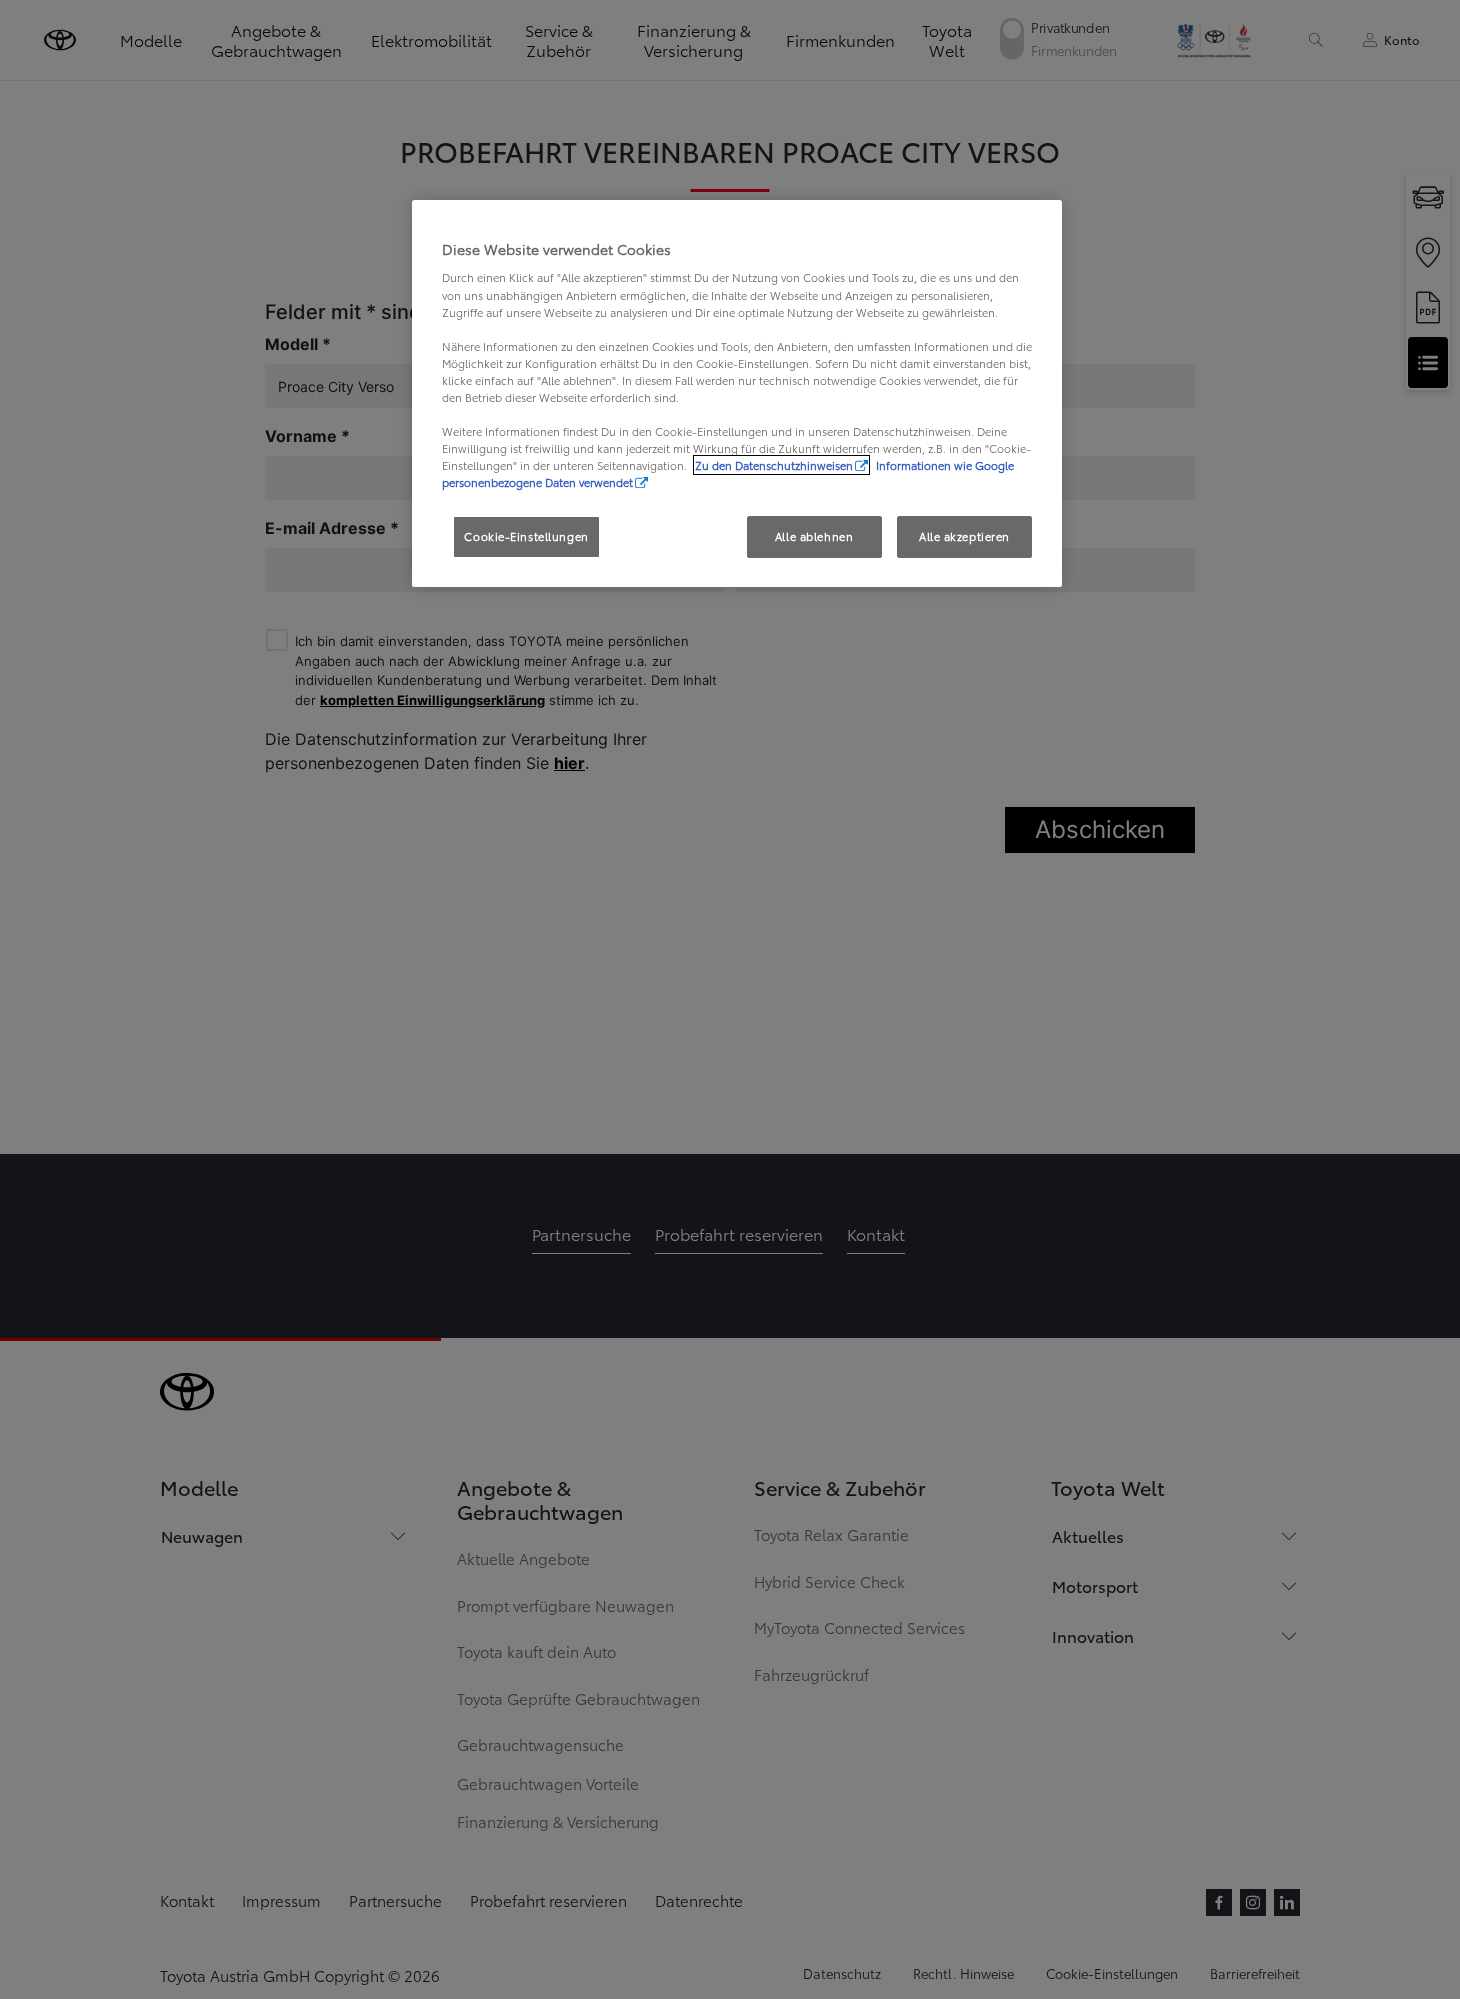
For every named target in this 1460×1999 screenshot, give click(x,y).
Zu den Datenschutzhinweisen (774, 465)
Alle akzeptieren (964, 536)
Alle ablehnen (814, 536)
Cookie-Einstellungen (526, 536)
